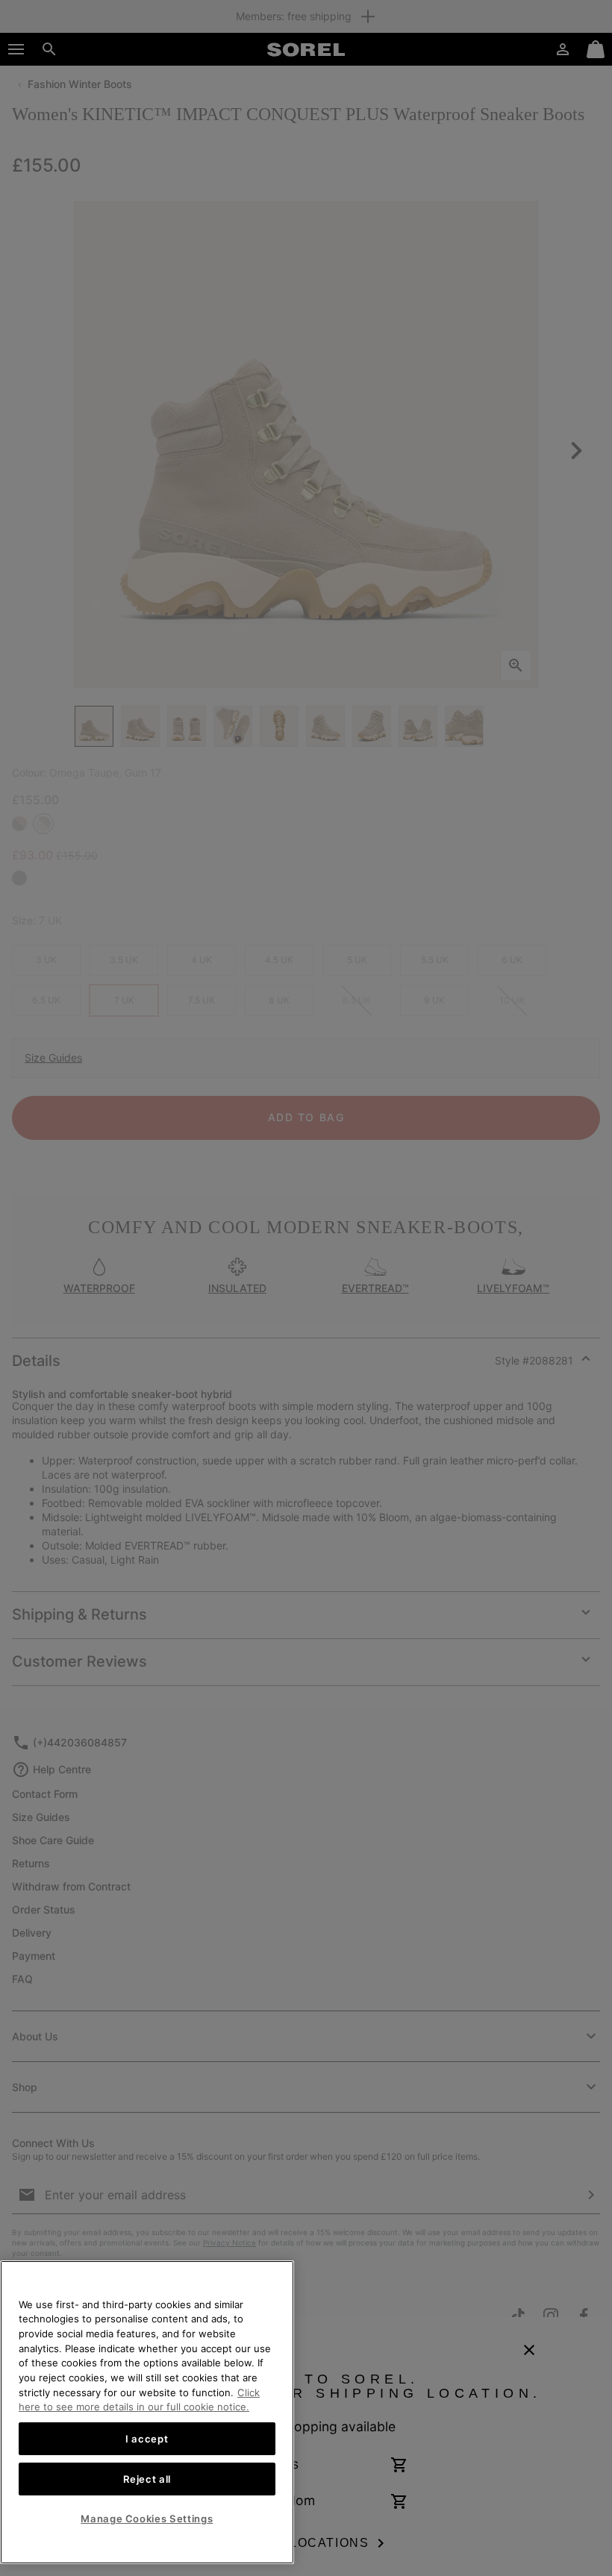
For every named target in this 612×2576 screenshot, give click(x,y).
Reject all (147, 2479)
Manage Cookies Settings (147, 2519)
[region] (147, 2412)
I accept (147, 2439)
